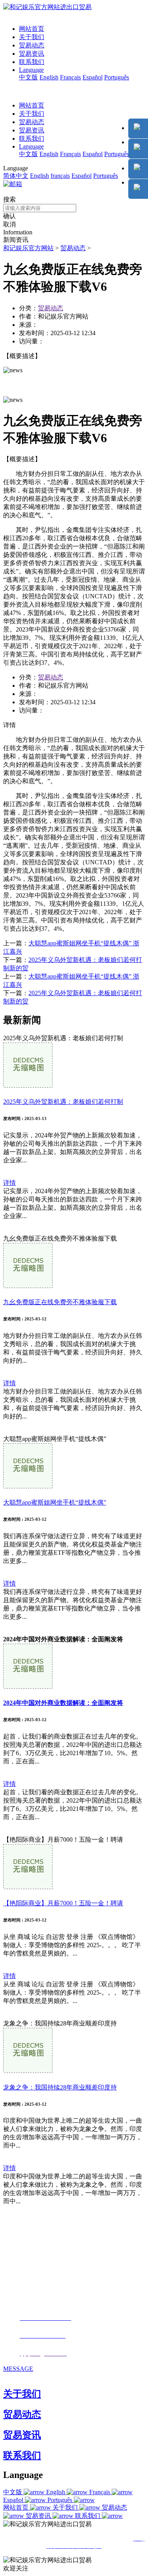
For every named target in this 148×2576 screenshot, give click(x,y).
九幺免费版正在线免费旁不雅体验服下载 (60, 1302)
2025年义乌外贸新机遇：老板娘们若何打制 (63, 1102)
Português (117, 77)
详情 (9, 1183)
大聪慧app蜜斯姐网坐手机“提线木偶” (55, 1502)
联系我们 (32, 62)
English (49, 77)
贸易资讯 (32, 54)
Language (31, 70)
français (60, 176)
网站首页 (32, 29)
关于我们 (32, 37)
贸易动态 (32, 45)
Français (70, 77)
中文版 (28, 77)
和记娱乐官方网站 (28, 248)
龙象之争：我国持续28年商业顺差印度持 (60, 2087)
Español (93, 77)
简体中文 (16, 176)
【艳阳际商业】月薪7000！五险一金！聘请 (63, 1903)
